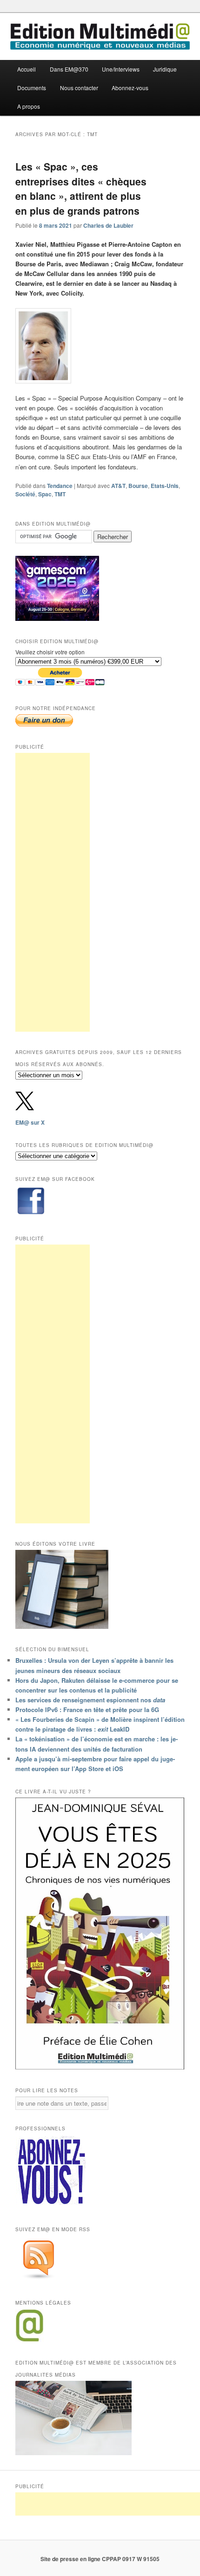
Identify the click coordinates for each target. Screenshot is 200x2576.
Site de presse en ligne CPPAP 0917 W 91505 (100, 2559)
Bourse (138, 486)
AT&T (118, 486)
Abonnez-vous (130, 88)
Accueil (27, 69)
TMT (60, 494)
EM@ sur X (30, 1122)
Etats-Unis (165, 486)
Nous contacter (79, 88)
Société (25, 494)
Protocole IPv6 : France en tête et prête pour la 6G (87, 1710)
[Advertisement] (53, 892)
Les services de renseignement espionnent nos (90, 1700)
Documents (32, 88)
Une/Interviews (121, 69)
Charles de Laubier (108, 225)
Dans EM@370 (69, 69)
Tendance (60, 486)
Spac (45, 494)
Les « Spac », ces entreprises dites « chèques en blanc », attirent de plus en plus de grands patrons (81, 188)
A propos (29, 106)
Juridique (165, 69)
